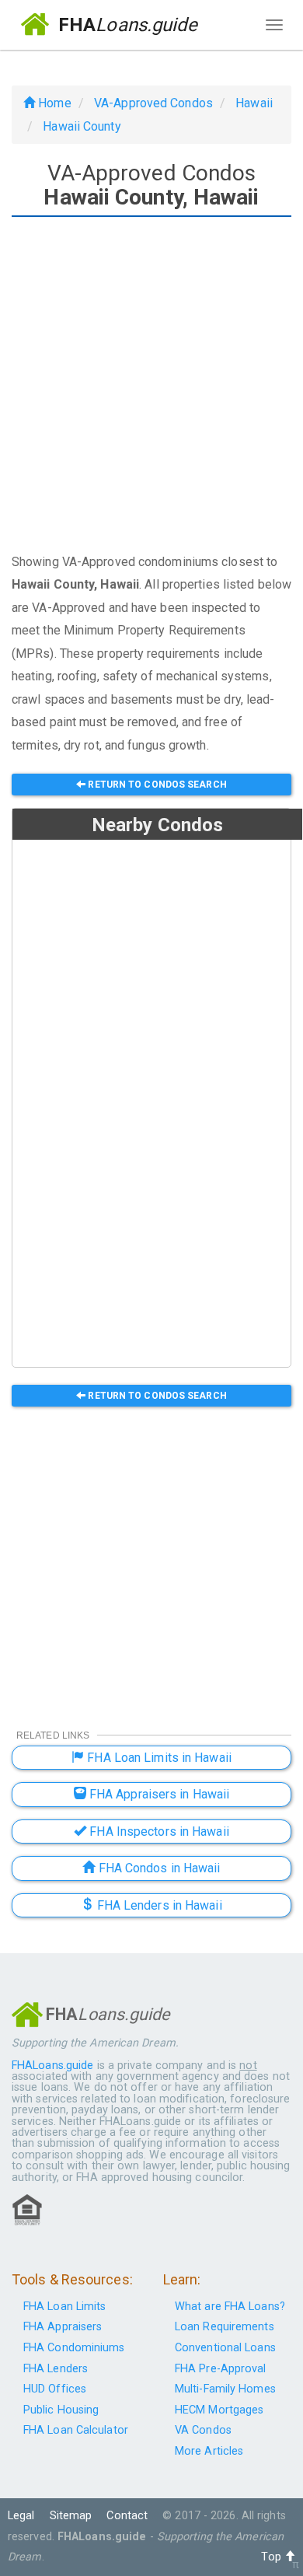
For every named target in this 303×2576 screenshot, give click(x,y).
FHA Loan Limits (65, 2307)
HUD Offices (55, 2389)
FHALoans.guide (52, 2066)
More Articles (209, 2451)
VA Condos (203, 2430)
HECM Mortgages (219, 2410)
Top (272, 2557)
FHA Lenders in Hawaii (157, 1905)
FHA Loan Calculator (76, 2430)
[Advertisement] (151, 386)
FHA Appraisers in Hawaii (158, 1794)
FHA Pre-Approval (221, 2369)
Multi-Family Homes (225, 2389)
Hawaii (254, 103)
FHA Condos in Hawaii (158, 1868)
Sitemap (71, 2516)
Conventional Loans (225, 2348)
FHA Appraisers (63, 2327)
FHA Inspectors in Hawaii (158, 1832)
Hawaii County (82, 126)
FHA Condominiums (74, 2348)
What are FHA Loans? (230, 2307)
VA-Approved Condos (153, 103)
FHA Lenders (56, 2369)
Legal (21, 2516)
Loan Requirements (225, 2327)
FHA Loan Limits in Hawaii (158, 1758)
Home (53, 103)
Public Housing (61, 2410)
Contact (127, 2516)
